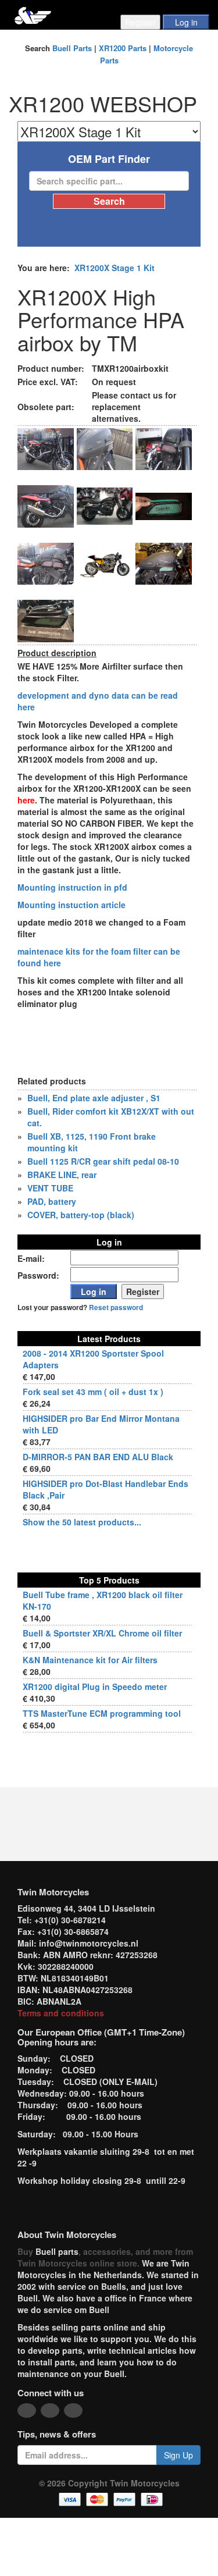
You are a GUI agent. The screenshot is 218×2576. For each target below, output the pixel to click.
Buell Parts (72, 48)
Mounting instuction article (72, 905)
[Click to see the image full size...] (46, 448)
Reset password (116, 1307)
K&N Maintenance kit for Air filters (90, 1660)
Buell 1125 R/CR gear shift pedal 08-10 (103, 1161)
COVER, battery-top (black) (81, 1215)
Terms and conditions (61, 2013)
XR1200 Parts (123, 48)
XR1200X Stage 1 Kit (115, 268)
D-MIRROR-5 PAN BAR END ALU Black (98, 1457)
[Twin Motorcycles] (33, 14)
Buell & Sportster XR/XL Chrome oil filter (102, 1633)
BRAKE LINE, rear (62, 1175)
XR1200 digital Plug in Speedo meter (95, 1687)
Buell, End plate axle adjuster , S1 (94, 1098)
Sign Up (178, 2455)
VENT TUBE (50, 1188)
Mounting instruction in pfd (72, 887)
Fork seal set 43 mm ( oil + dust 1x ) (93, 1392)
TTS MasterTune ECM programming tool (102, 1713)
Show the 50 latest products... (82, 1522)
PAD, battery (52, 1201)
